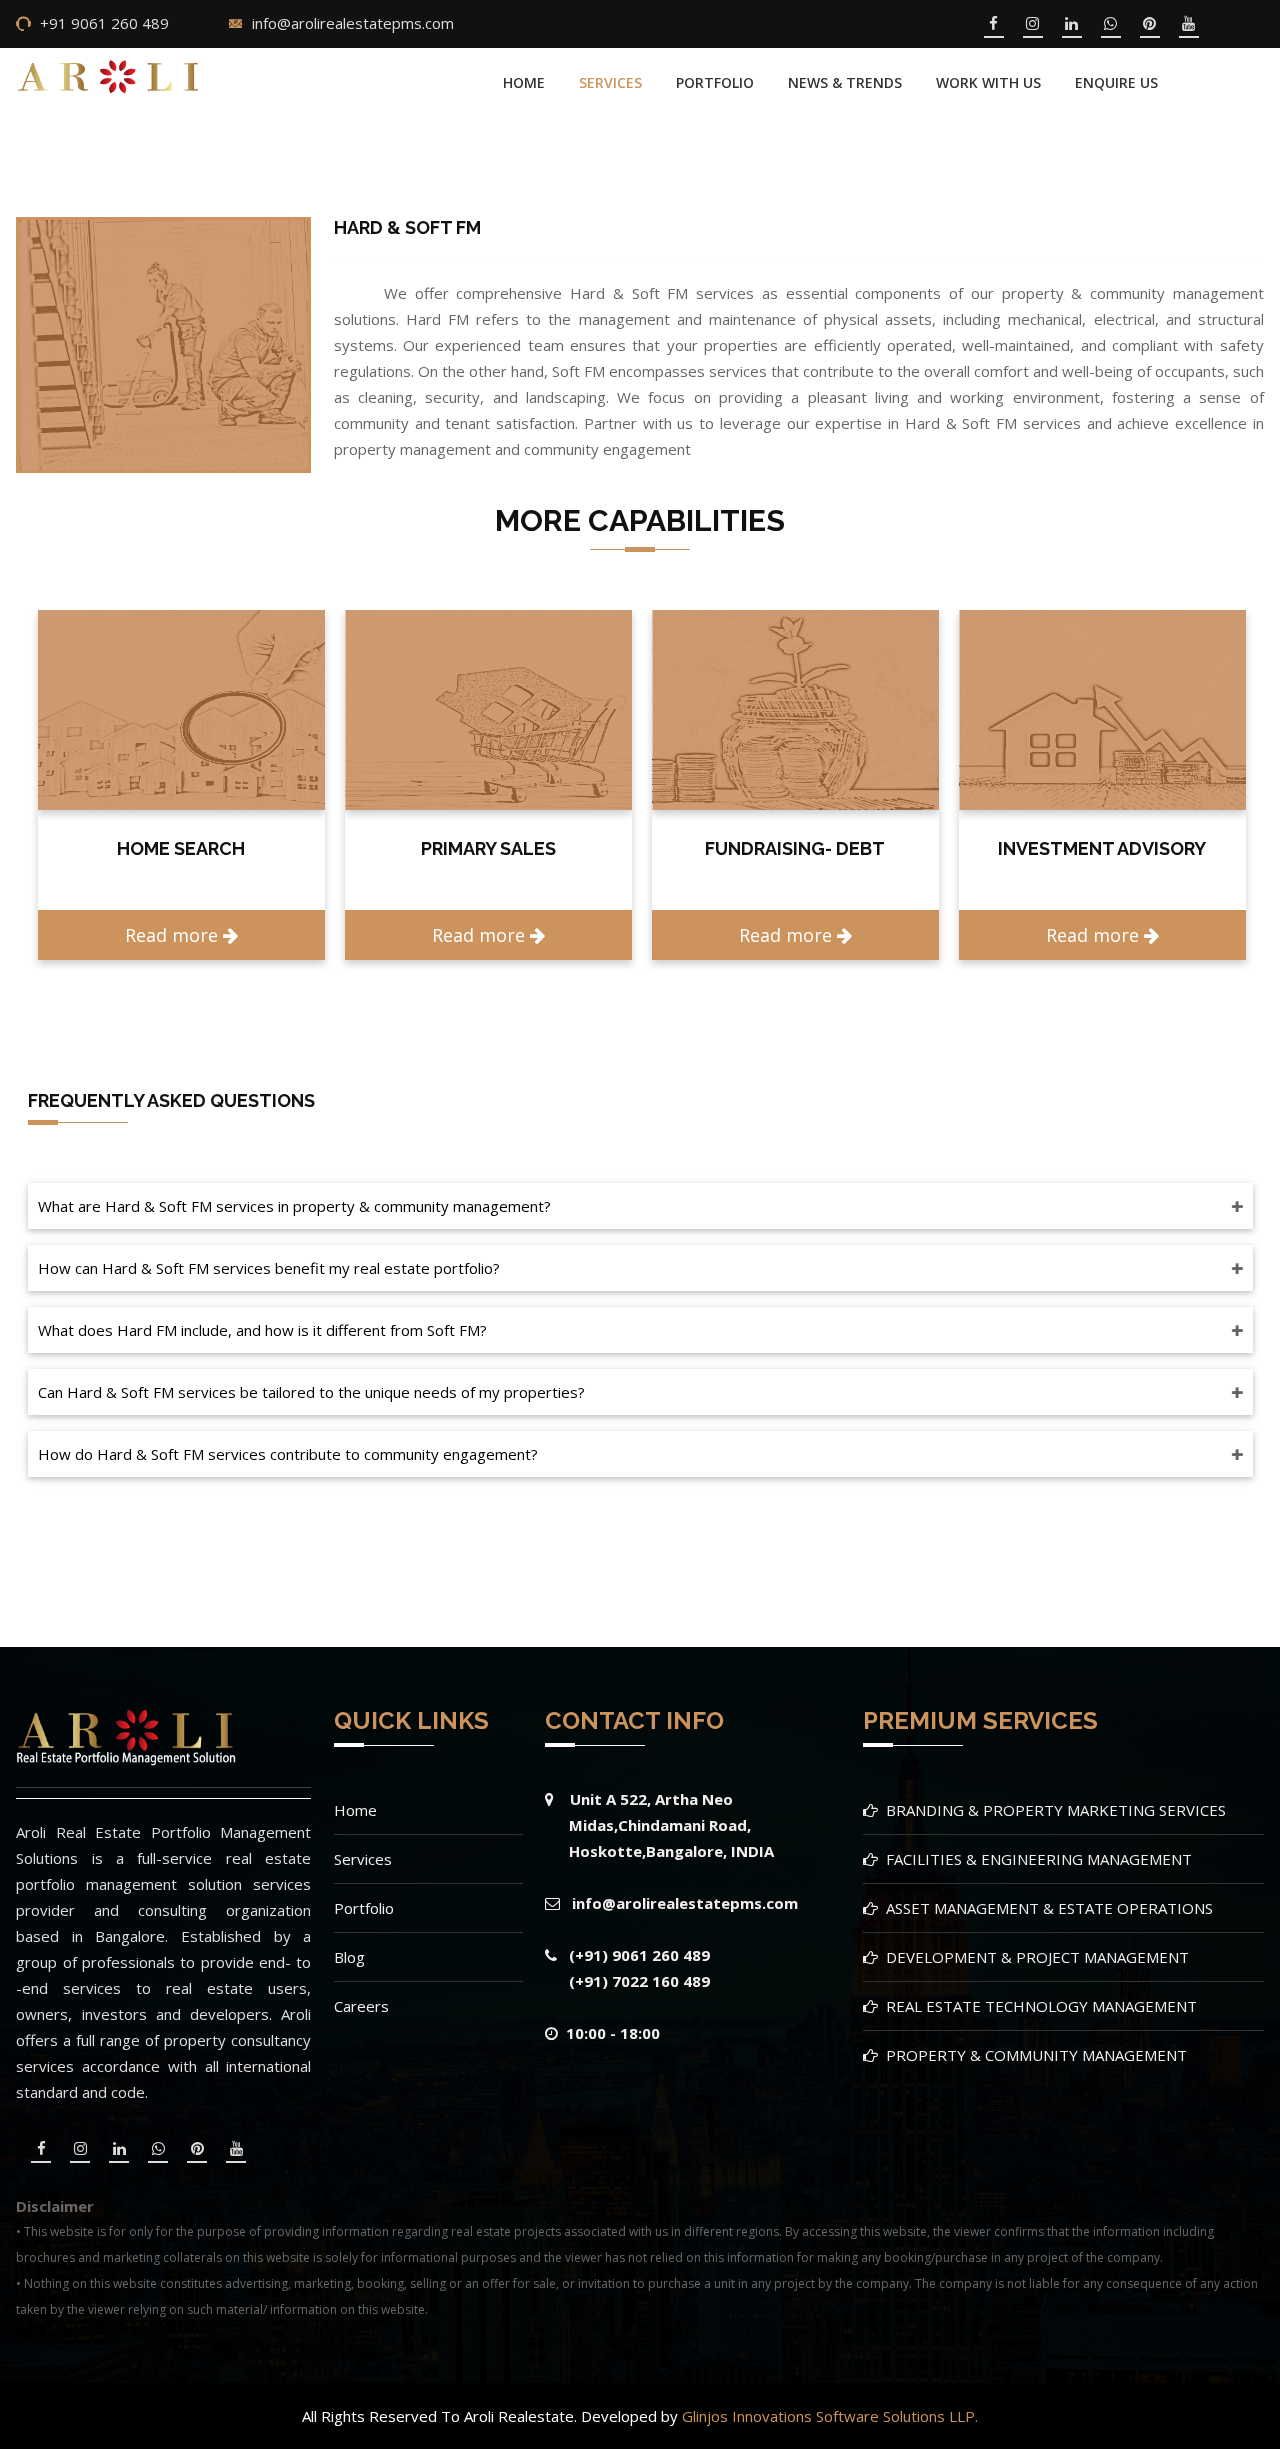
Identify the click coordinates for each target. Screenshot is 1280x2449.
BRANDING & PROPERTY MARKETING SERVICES (1056, 1810)
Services (610, 82)
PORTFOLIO (715, 82)
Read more (174, 935)
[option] (181, 785)
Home (524, 82)
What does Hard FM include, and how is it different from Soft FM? (262, 1330)
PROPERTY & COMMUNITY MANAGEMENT (1036, 2055)
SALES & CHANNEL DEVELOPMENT (1102, 859)
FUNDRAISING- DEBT (488, 848)
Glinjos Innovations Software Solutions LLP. (830, 2416)
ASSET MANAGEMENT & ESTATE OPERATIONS (1049, 1908)
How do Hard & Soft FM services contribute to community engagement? (288, 1454)
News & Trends (845, 82)
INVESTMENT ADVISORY (795, 848)
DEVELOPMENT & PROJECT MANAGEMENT (1037, 1957)
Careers (361, 2006)
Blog (349, 1957)
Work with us (988, 82)
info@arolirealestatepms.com (353, 23)
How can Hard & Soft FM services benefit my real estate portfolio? (269, 1268)
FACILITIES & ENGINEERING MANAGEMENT (1039, 1859)
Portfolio (364, 1908)
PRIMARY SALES (181, 848)
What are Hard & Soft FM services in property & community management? (294, 1206)
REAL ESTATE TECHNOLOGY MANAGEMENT (1041, 2006)
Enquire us (1116, 82)
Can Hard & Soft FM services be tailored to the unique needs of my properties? (311, 1392)
